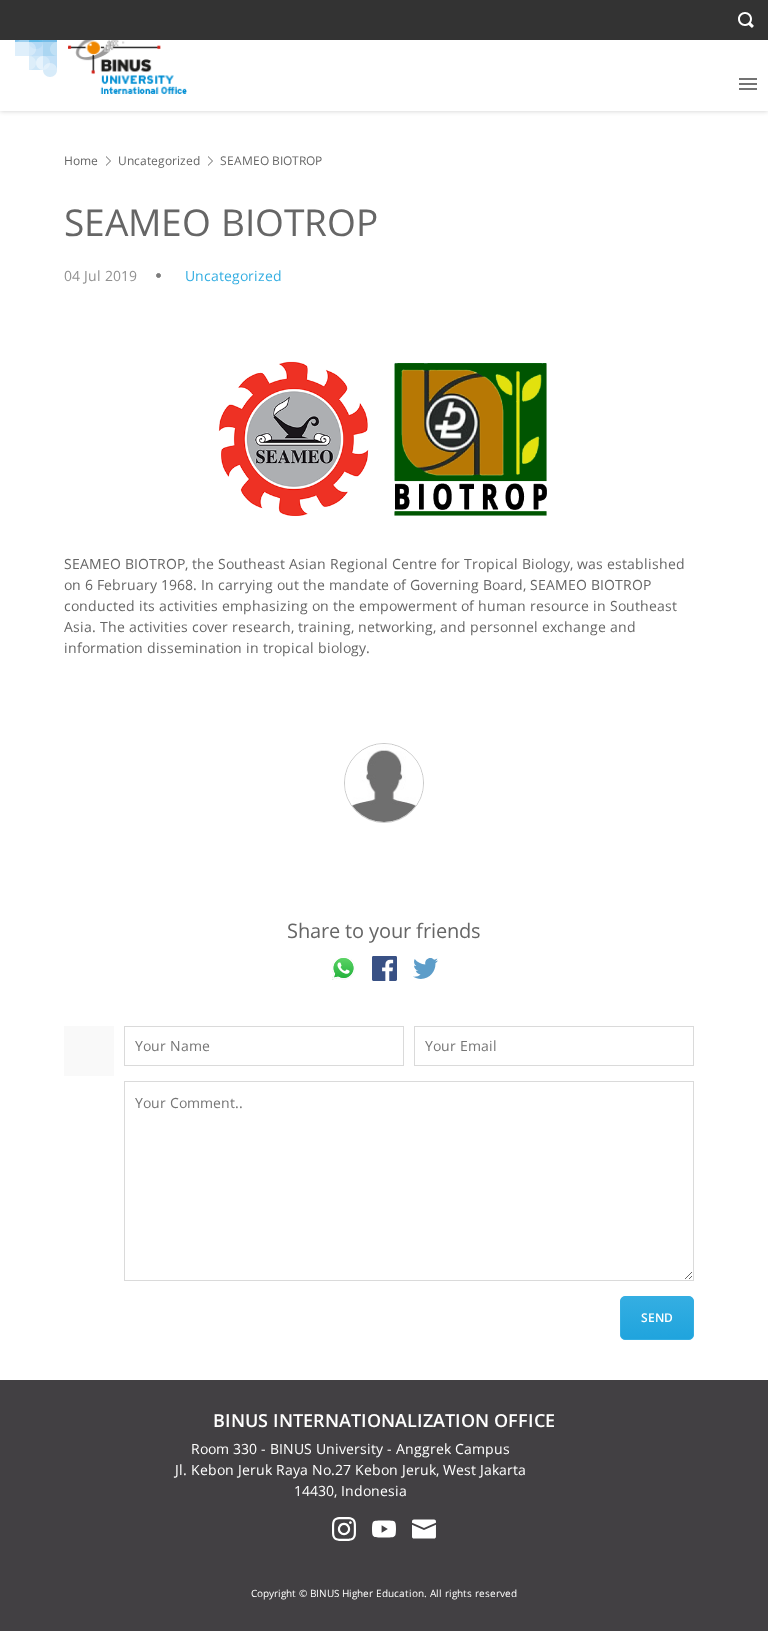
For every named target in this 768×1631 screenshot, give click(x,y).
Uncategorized (159, 160)
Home (81, 160)
